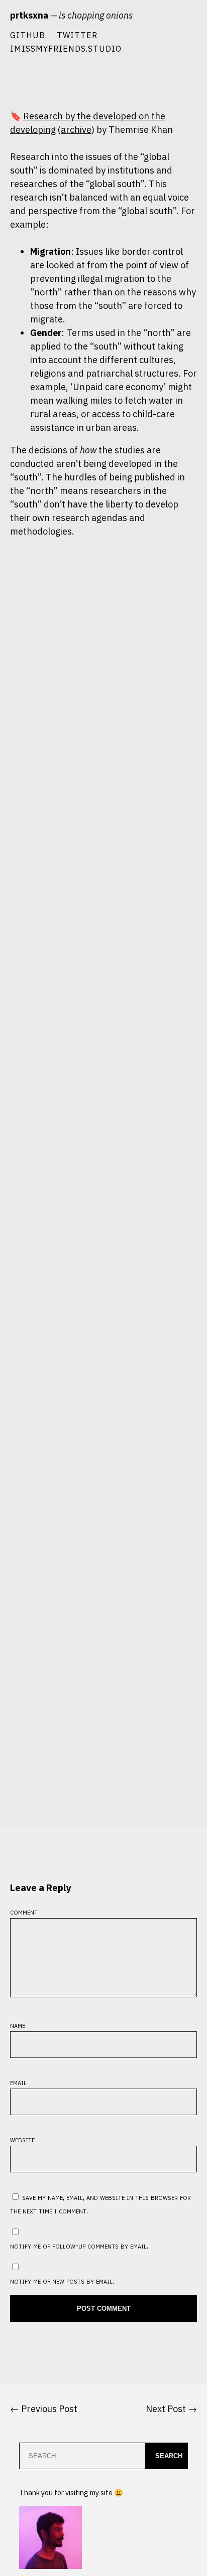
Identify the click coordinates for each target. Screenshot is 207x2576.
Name (18, 2025)
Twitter (77, 35)
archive (76, 130)
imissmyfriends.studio (66, 48)
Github (28, 35)
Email (18, 2082)
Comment (24, 1911)
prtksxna (29, 15)
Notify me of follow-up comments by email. (79, 2245)
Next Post (166, 2409)
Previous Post (49, 2409)
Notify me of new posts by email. (62, 2280)
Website (22, 2139)
